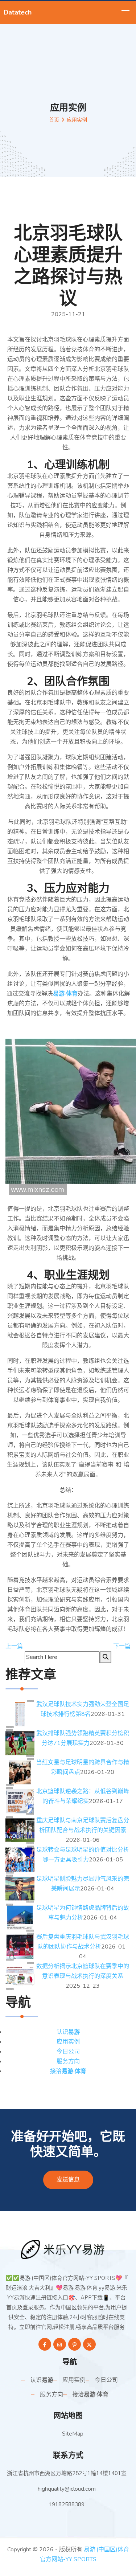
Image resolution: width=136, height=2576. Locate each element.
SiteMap (73, 2434)
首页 (54, 120)
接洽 (68, 2071)
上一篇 (14, 1646)
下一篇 (122, 1646)
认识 (68, 2032)
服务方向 (68, 2061)
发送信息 (68, 2180)
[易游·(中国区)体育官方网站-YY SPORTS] (68, 2249)
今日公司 (68, 2052)
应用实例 (68, 2042)
